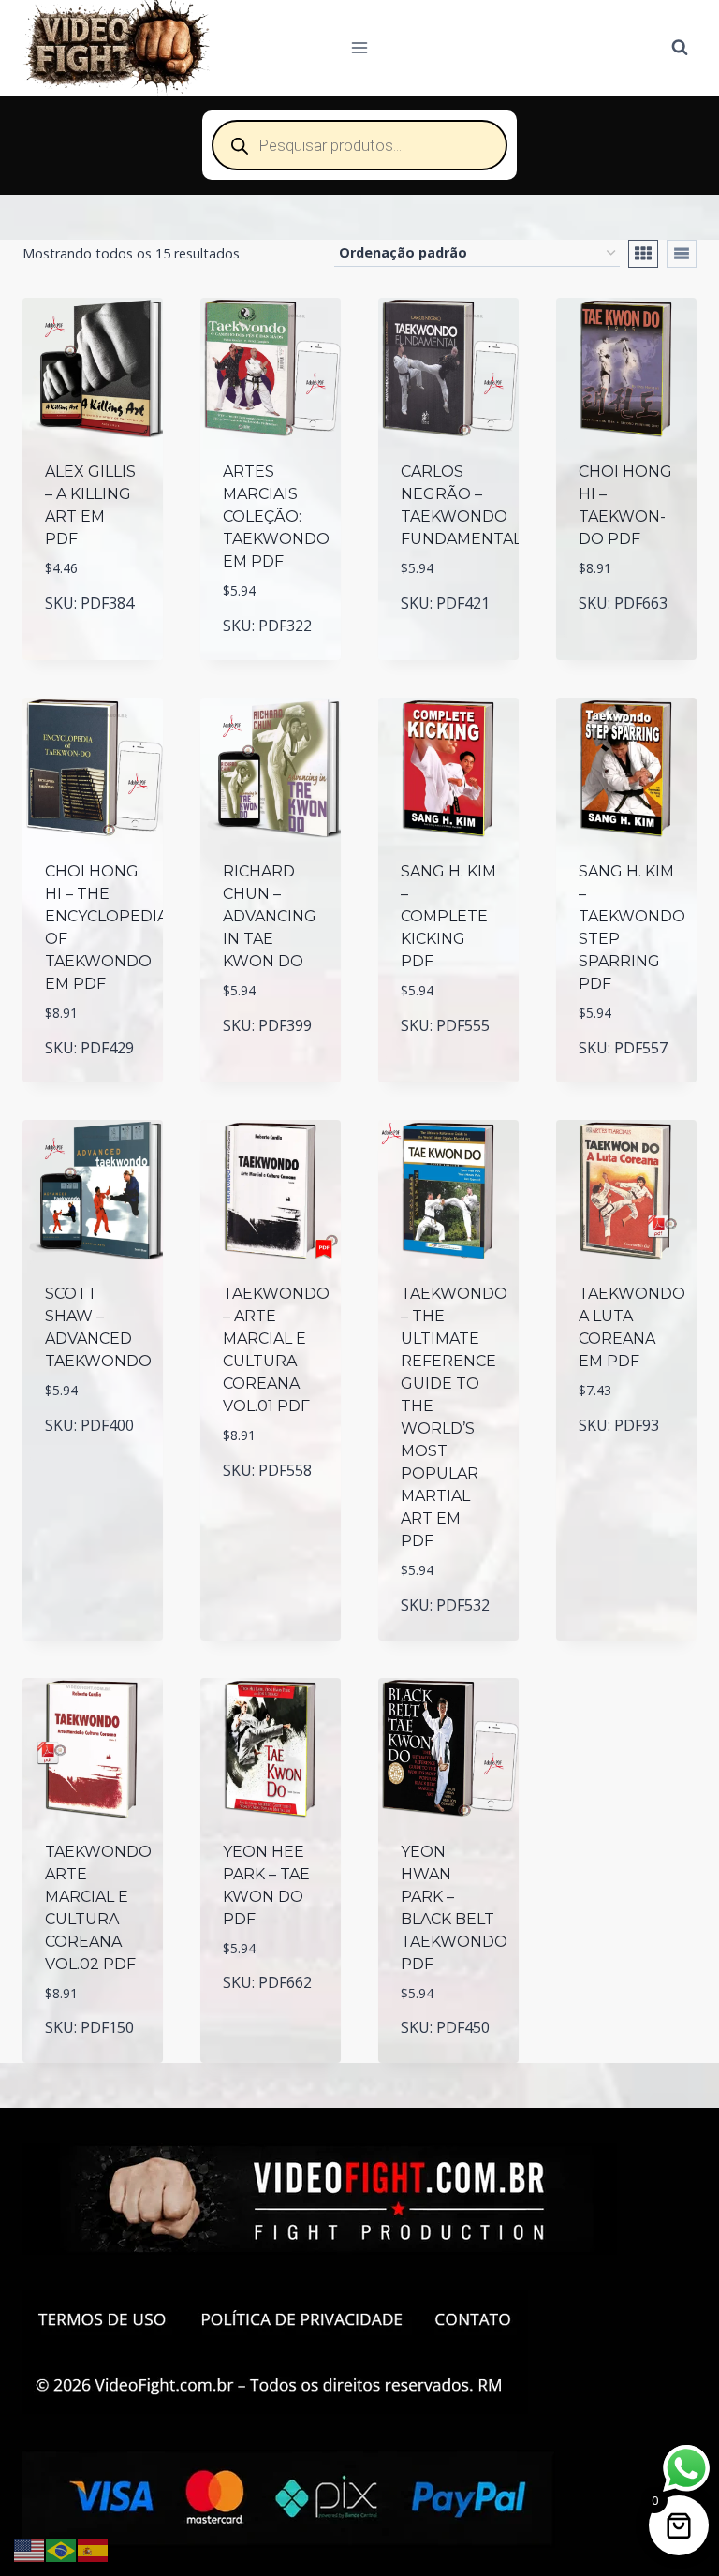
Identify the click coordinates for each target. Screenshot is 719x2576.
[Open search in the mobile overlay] (359, 145)
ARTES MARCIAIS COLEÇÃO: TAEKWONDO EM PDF (276, 516)
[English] (30, 2549)
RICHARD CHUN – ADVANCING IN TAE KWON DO (270, 916)
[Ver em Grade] (643, 254)
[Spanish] (94, 2549)
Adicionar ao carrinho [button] (100, 594)
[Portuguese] (62, 2549)
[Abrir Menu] (360, 47)
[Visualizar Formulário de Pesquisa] (680, 48)
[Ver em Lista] (682, 254)
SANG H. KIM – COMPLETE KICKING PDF (448, 916)
